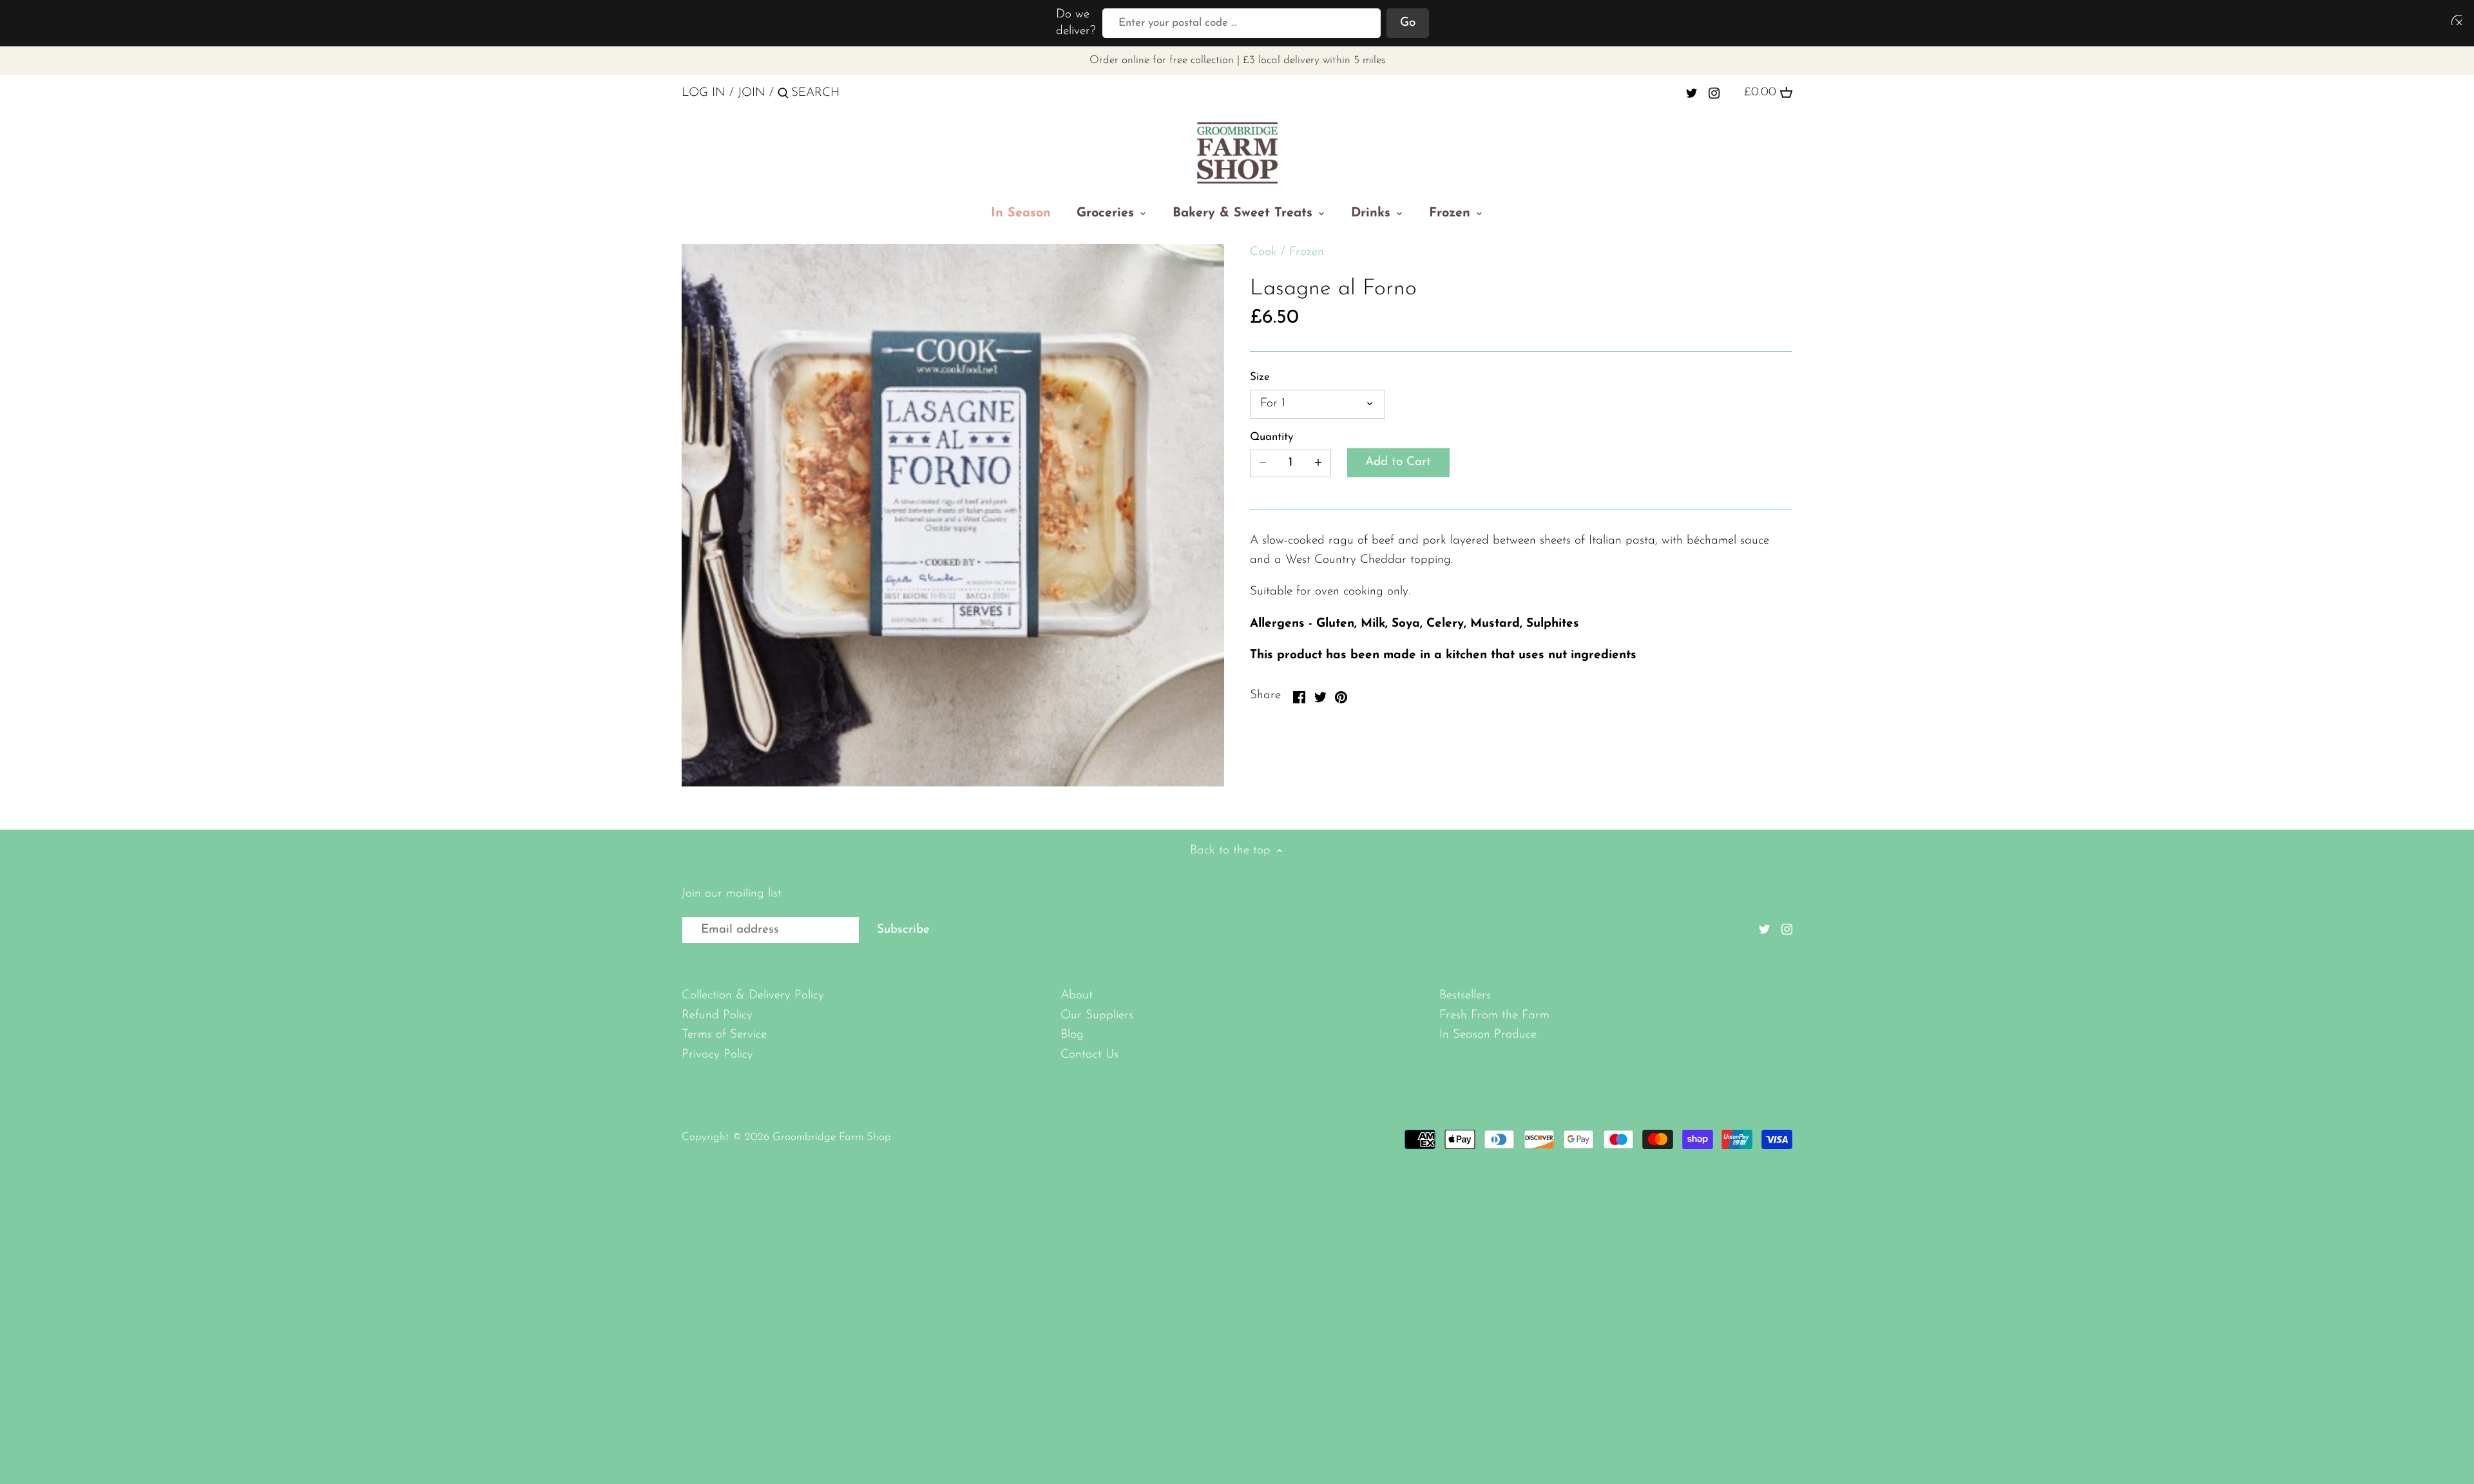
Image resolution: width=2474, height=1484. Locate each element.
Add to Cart (1398, 462)
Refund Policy (717, 1015)
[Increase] (1318, 463)
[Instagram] (1714, 93)
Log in (704, 93)
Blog (1072, 1035)
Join (752, 93)
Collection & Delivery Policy (753, 995)
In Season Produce (1488, 1035)
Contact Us (1089, 1055)
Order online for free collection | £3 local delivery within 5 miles (1237, 60)
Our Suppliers (1097, 1015)
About (1077, 995)
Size (1260, 377)
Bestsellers (1465, 995)
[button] (2454, 20)
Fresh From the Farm (1494, 1015)
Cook (1263, 252)
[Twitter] (1692, 93)
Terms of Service (724, 1035)
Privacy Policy (717, 1055)
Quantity (1271, 437)
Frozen (1307, 252)
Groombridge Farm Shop (832, 1137)
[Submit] (783, 95)
